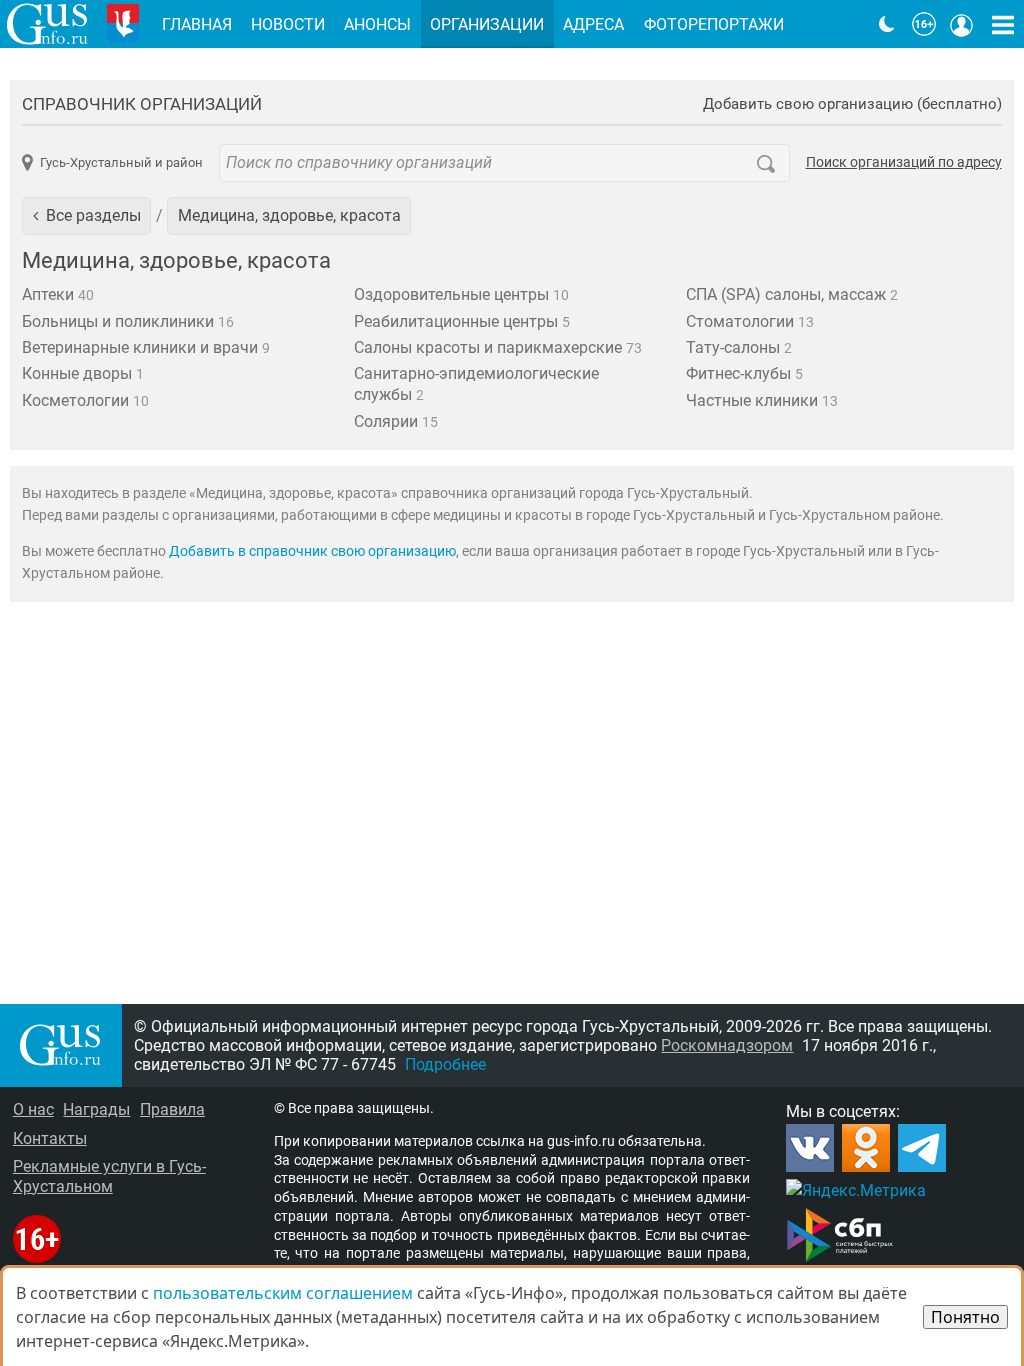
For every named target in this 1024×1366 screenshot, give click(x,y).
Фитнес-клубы (744, 373)
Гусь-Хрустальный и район (121, 162)
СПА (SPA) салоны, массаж (792, 294)
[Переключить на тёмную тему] (887, 24)
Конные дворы (83, 373)
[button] (86, 216)
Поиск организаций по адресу (904, 163)
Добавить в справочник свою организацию (312, 551)
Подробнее (445, 1064)
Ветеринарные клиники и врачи (146, 347)
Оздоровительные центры (461, 294)
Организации (487, 24)
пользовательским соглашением (283, 1293)
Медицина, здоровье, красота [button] (289, 215)
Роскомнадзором (727, 1045)
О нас (33, 1109)
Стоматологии (750, 321)
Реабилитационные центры (462, 321)
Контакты (50, 1138)
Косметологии (85, 400)
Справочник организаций (142, 104)
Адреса (593, 24)
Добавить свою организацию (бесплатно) (852, 104)
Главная (197, 24)
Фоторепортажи (714, 24)
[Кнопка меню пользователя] (962, 24)
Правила (172, 1109)
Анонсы (377, 24)
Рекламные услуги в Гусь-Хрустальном (109, 1176)
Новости (288, 24)
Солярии (396, 421)
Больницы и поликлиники (128, 321)
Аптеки (58, 294)
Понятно (965, 1317)
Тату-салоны (739, 347)
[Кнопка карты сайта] (1003, 24)
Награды (96, 1109)
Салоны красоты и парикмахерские (498, 347)
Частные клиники (762, 400)
